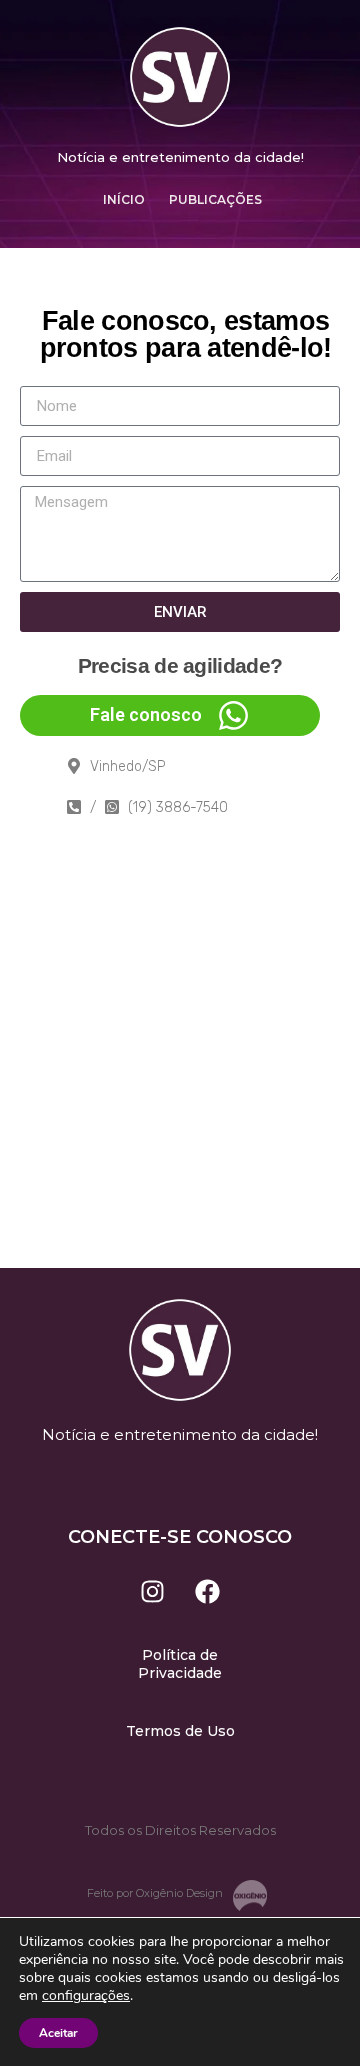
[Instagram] (153, 1591)
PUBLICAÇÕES (215, 199)
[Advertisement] (180, 1078)
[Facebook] (208, 1591)
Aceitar (58, 2033)
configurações (86, 1996)
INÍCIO (124, 199)
